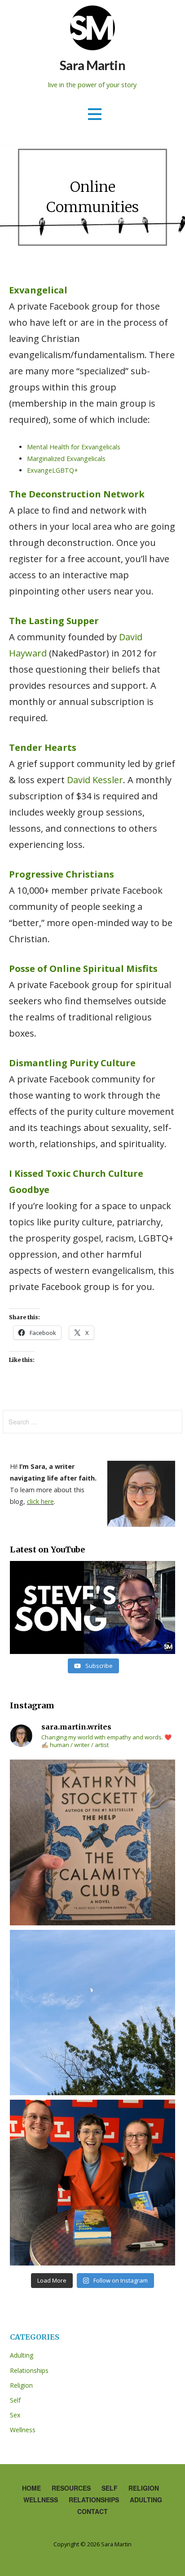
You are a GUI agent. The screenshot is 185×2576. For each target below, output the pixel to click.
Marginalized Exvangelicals (66, 459)
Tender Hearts (43, 747)
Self (15, 2400)
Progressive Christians (62, 874)
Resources (71, 2488)
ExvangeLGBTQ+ (53, 470)
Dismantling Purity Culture (72, 1063)
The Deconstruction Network (77, 494)
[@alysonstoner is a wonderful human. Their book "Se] (93, 2183)
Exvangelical (38, 290)
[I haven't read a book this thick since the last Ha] (93, 1842)
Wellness (23, 2430)
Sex (15, 2415)
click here (40, 1501)
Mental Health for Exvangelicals (74, 447)
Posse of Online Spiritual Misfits (83, 969)
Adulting (22, 2355)
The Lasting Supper (54, 621)
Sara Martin (92, 65)
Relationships (29, 2370)
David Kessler (95, 780)
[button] (95, 114)
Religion (21, 2385)
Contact (92, 2511)
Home (31, 2488)
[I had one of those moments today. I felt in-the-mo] (93, 2013)
